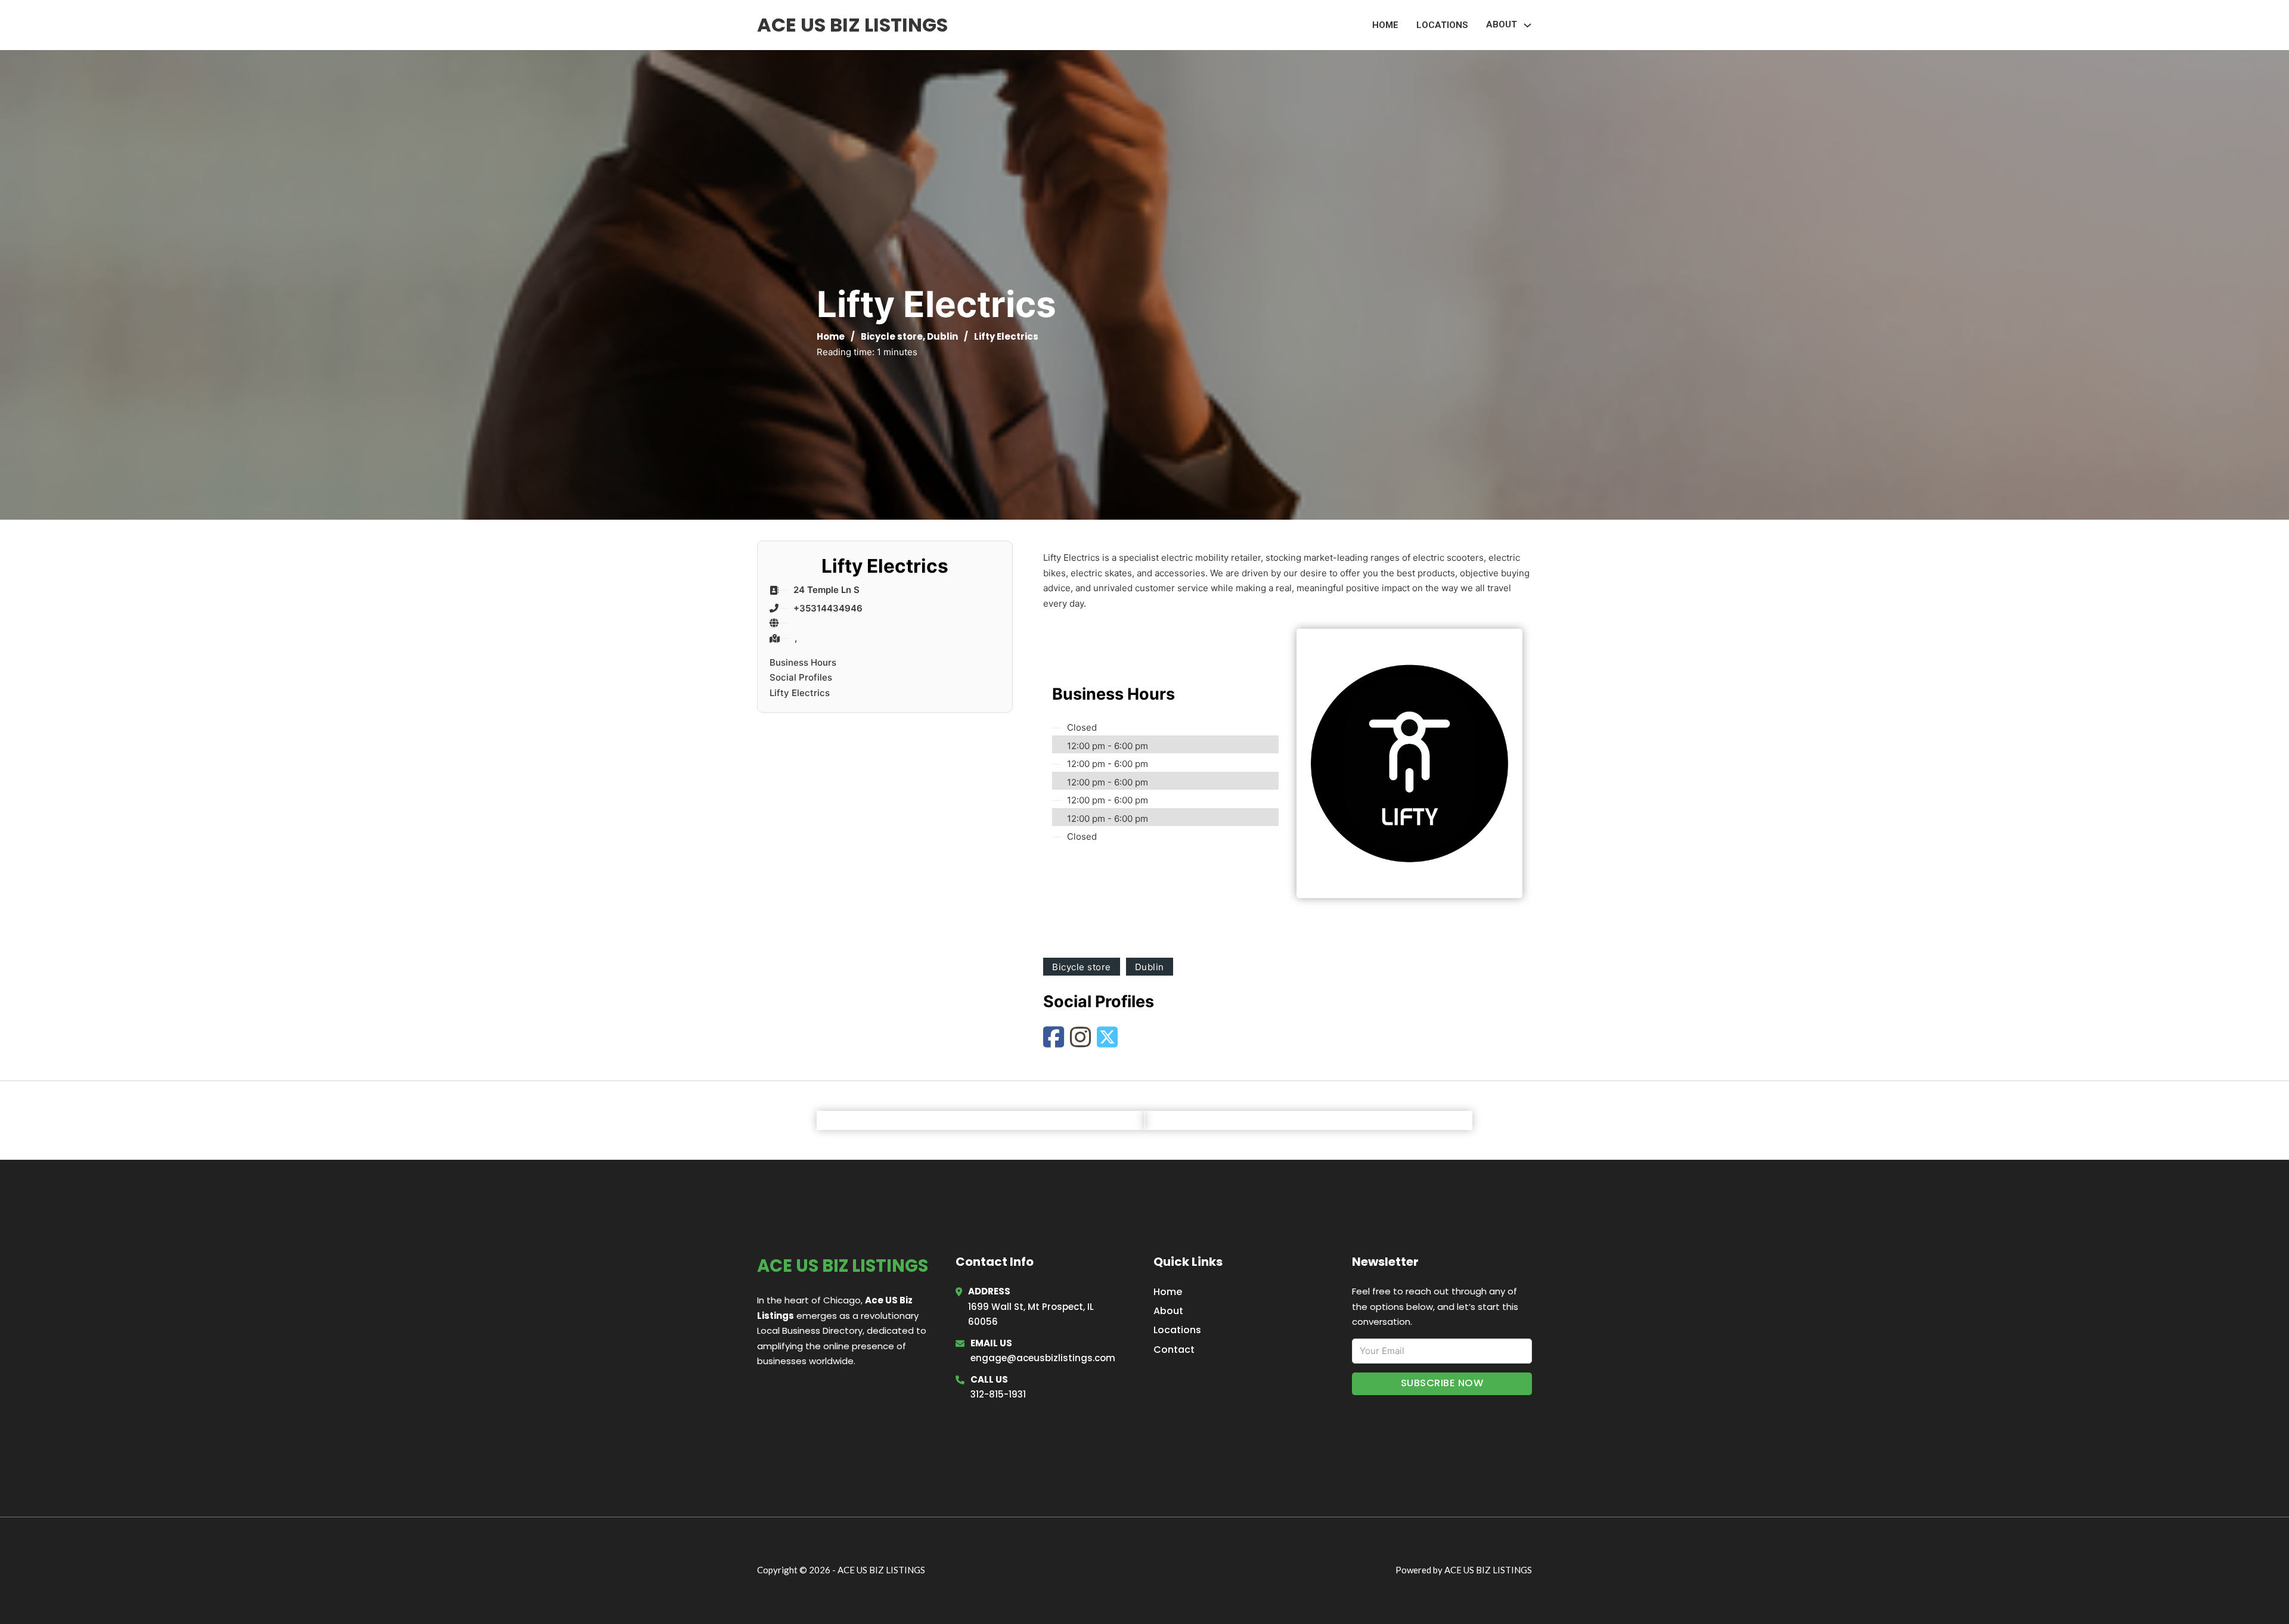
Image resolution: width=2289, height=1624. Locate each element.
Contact (1174, 1350)
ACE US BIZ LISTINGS (852, 25)
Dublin (942, 336)
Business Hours (803, 662)
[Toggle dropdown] (1527, 25)
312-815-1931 (998, 1394)
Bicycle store (892, 336)
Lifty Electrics (800, 693)
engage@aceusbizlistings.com (1043, 1358)
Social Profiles (801, 677)
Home (1385, 25)
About (1168, 1311)
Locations (1442, 25)
